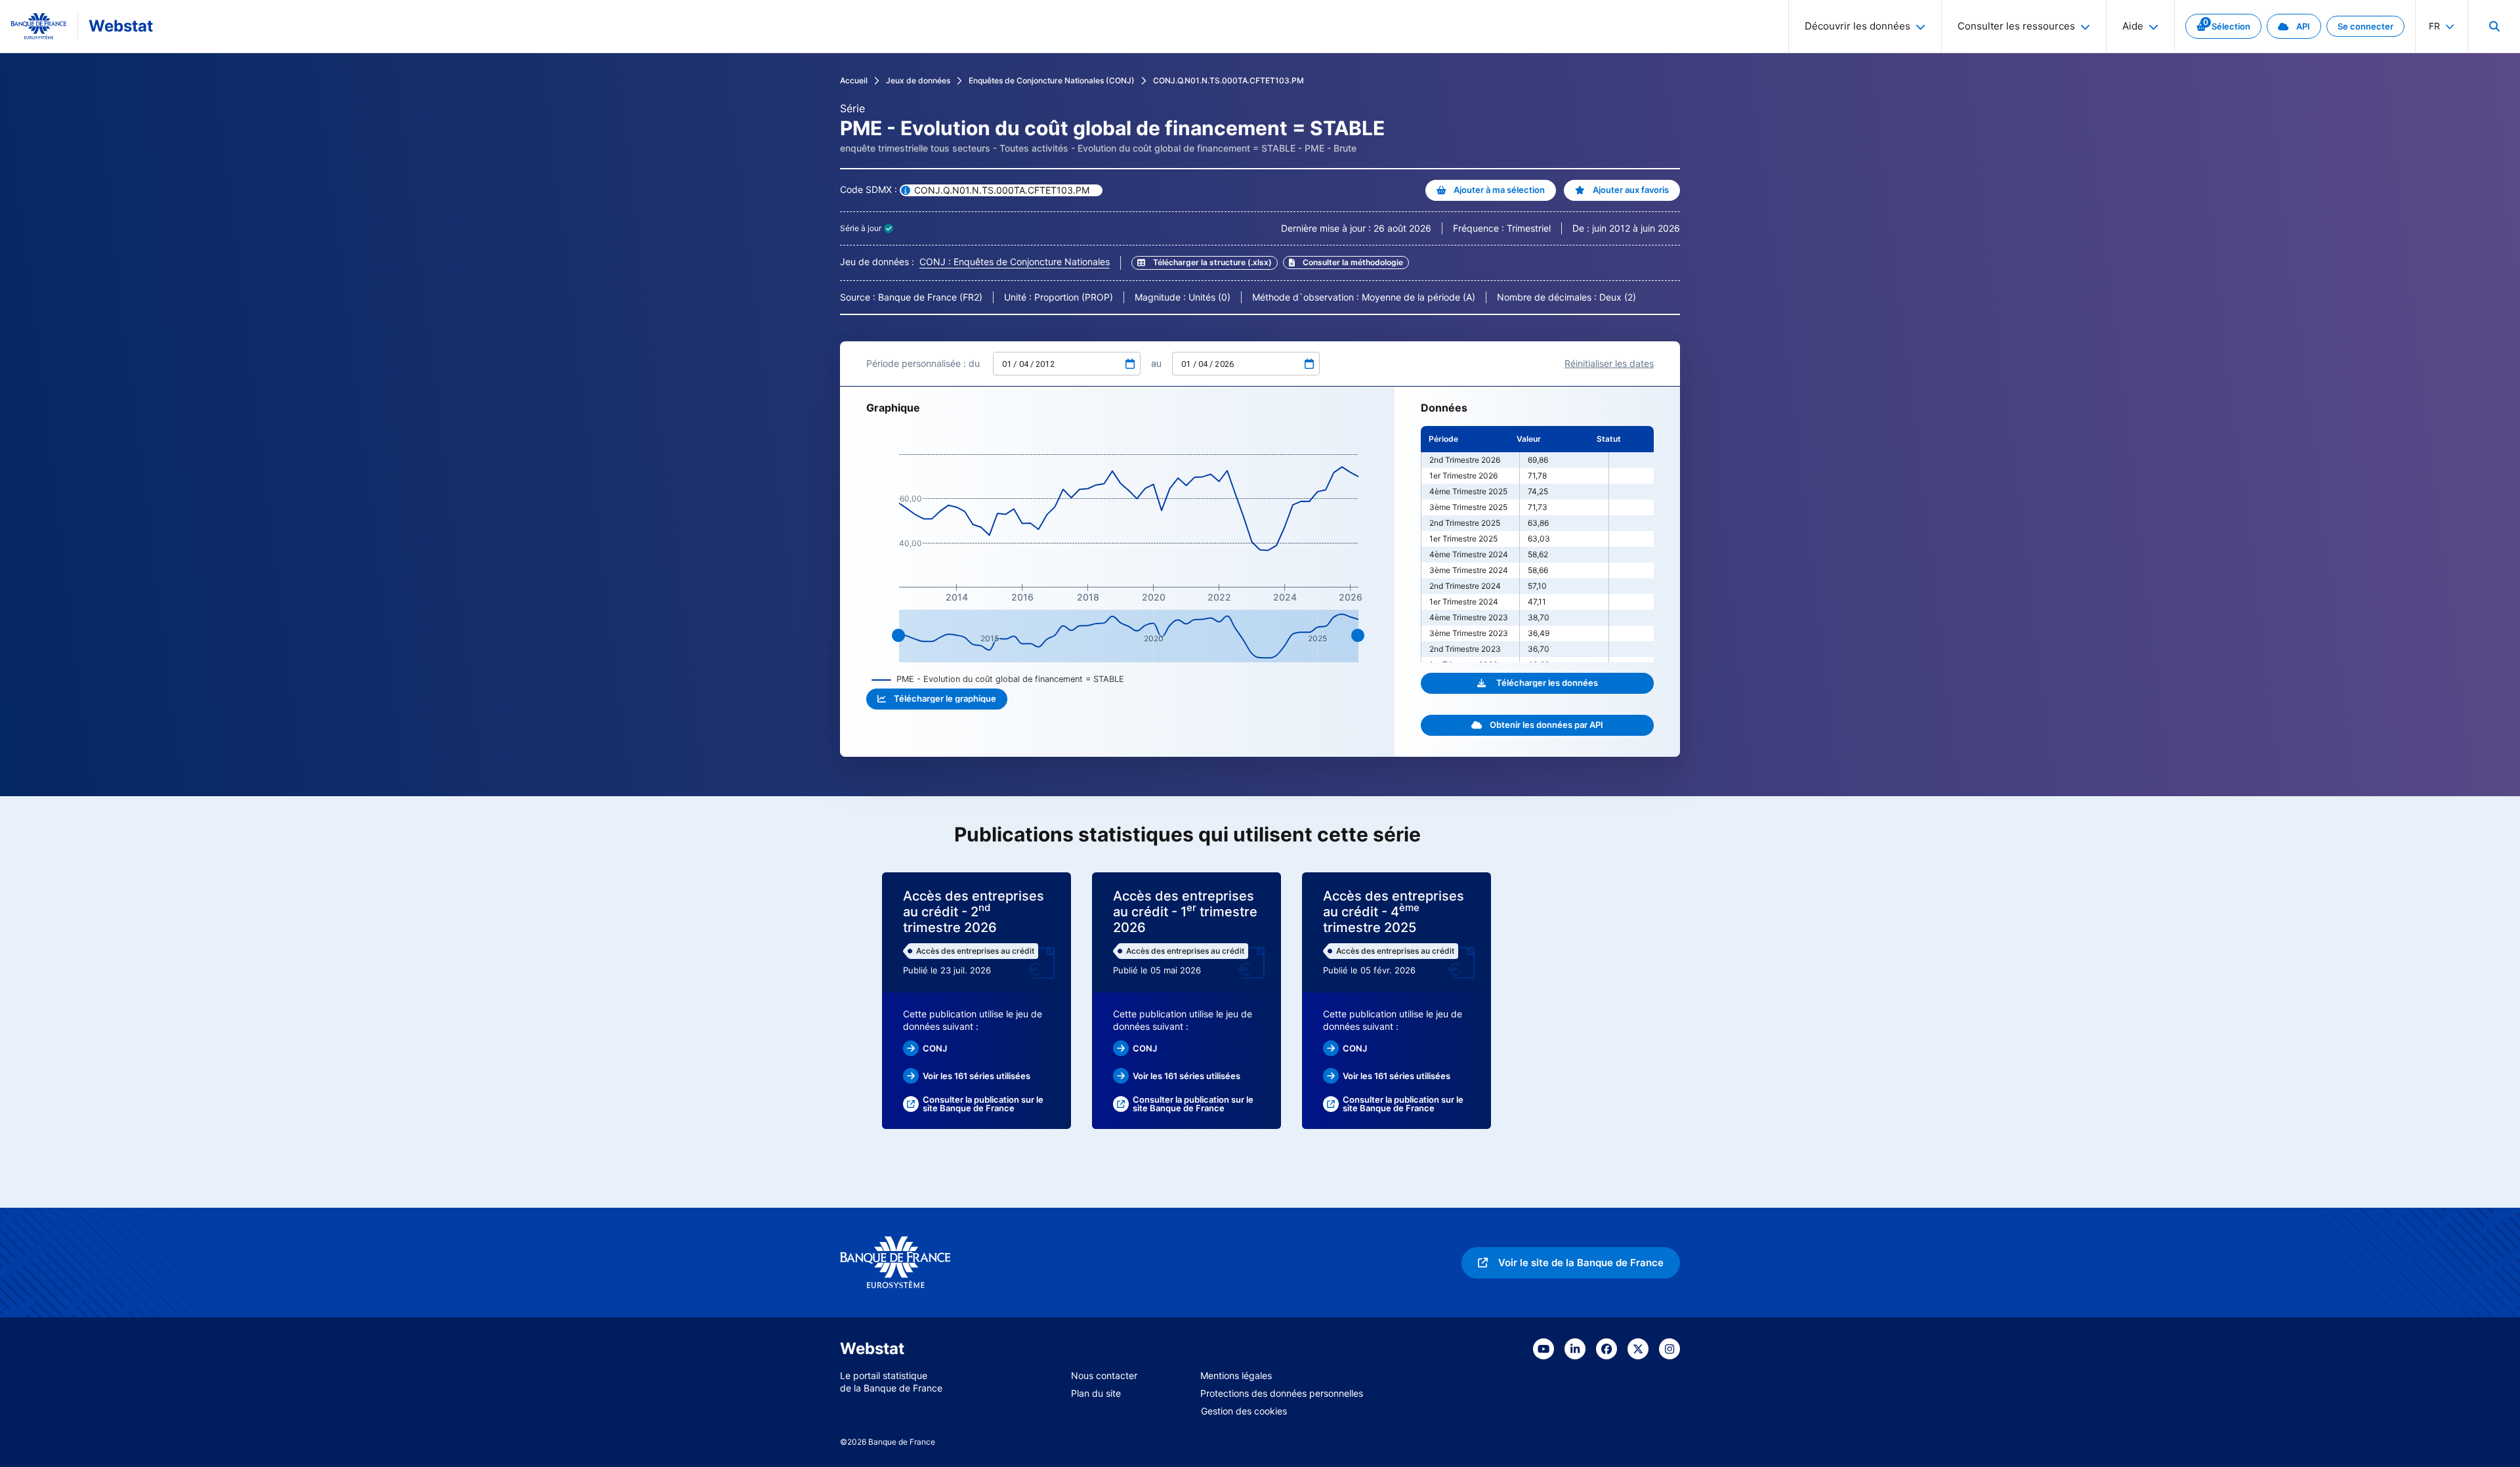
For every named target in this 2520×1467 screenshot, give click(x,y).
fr (2434, 26)
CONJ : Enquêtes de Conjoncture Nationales (1015, 262)
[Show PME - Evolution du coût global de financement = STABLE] (998, 679)
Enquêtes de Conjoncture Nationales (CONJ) (1052, 80)
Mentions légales (1236, 1375)
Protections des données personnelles (1282, 1393)
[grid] (1537, 544)
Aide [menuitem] (2133, 26)
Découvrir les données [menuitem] (1858, 26)
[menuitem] (2494, 26)
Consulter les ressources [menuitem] (2016, 26)
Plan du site (1096, 1393)
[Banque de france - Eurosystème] (39, 26)
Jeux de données (918, 80)
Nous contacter (1104, 1375)
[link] (2223, 26)
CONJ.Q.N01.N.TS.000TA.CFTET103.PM (1228, 80)
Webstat (121, 26)
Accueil (854, 80)
